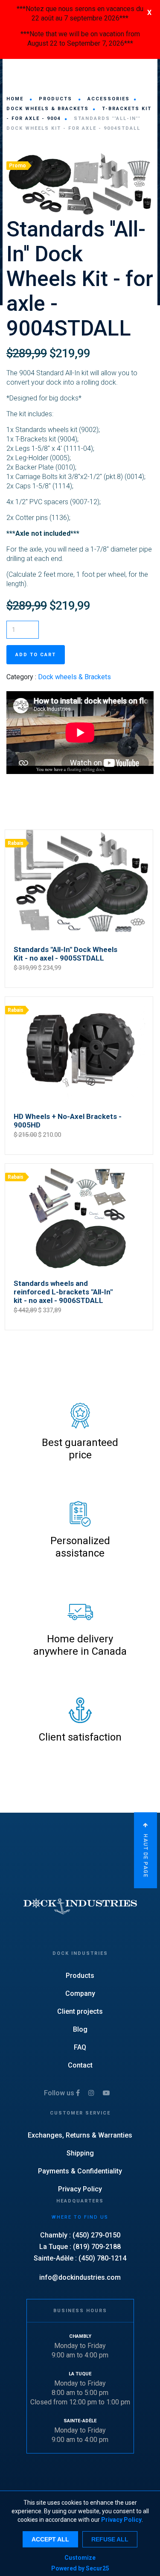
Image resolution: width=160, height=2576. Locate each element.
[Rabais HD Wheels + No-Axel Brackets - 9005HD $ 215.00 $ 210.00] (79, 996)
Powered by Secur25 (80, 2568)
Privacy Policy (121, 2520)
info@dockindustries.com (80, 2277)
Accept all (50, 2539)
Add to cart (36, 655)
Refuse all (110, 2539)
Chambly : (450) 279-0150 (80, 2235)
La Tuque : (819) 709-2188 (80, 2247)
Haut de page (145, 1855)
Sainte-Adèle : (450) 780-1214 (80, 2258)
